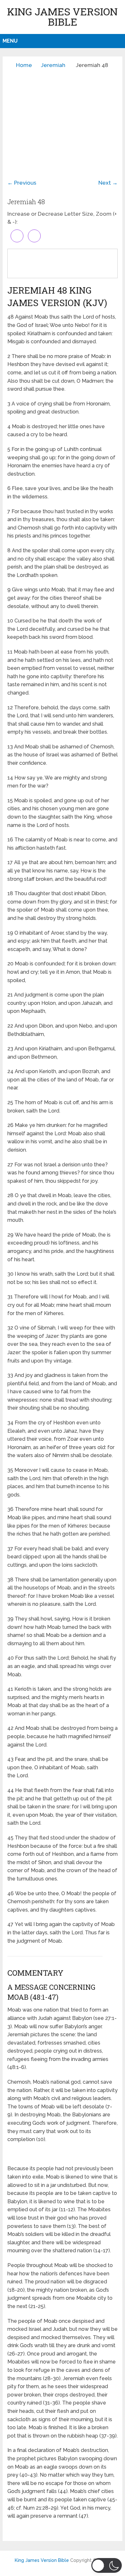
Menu (10, 41)
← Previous (22, 183)
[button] (107, 2565)
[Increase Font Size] (17, 236)
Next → (108, 183)
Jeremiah (53, 65)
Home (24, 65)
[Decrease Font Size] (34, 236)
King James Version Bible (62, 17)
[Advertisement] (63, 119)
